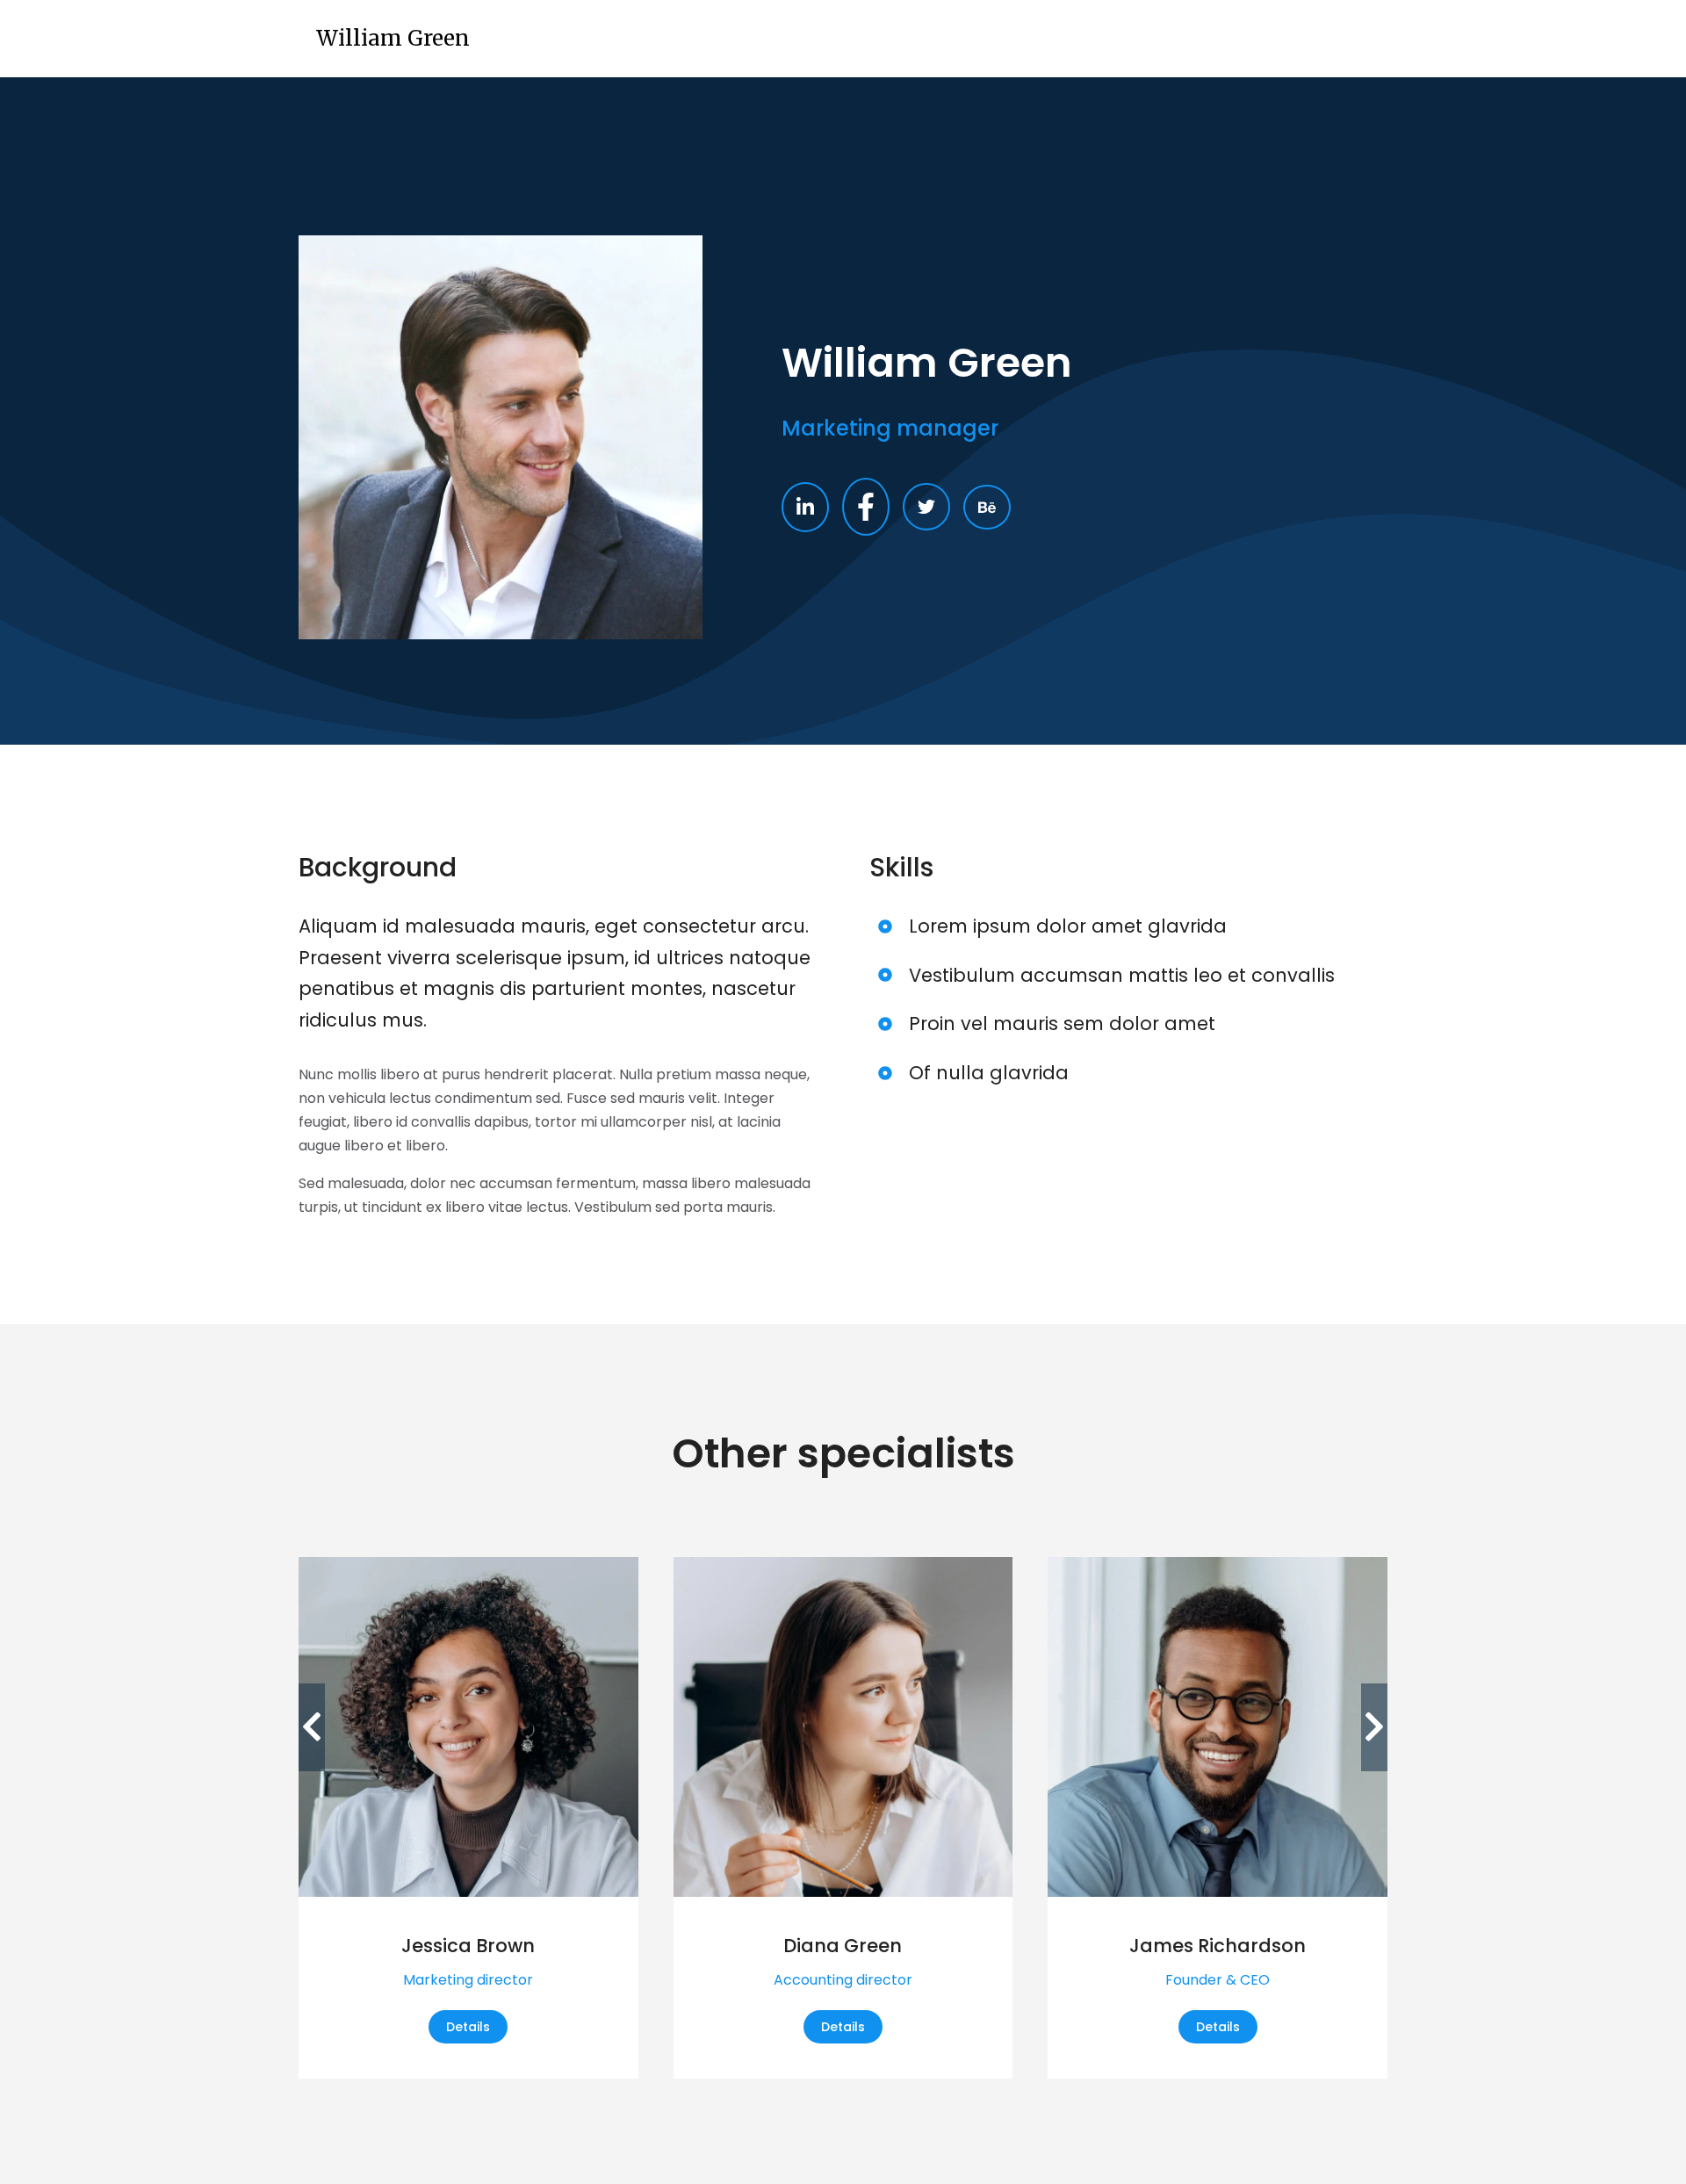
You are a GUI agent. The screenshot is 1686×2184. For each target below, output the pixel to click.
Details (468, 2027)
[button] (312, 1727)
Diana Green (843, 1946)
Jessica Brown (468, 1946)
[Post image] (468, 1727)
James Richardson (1218, 1946)
